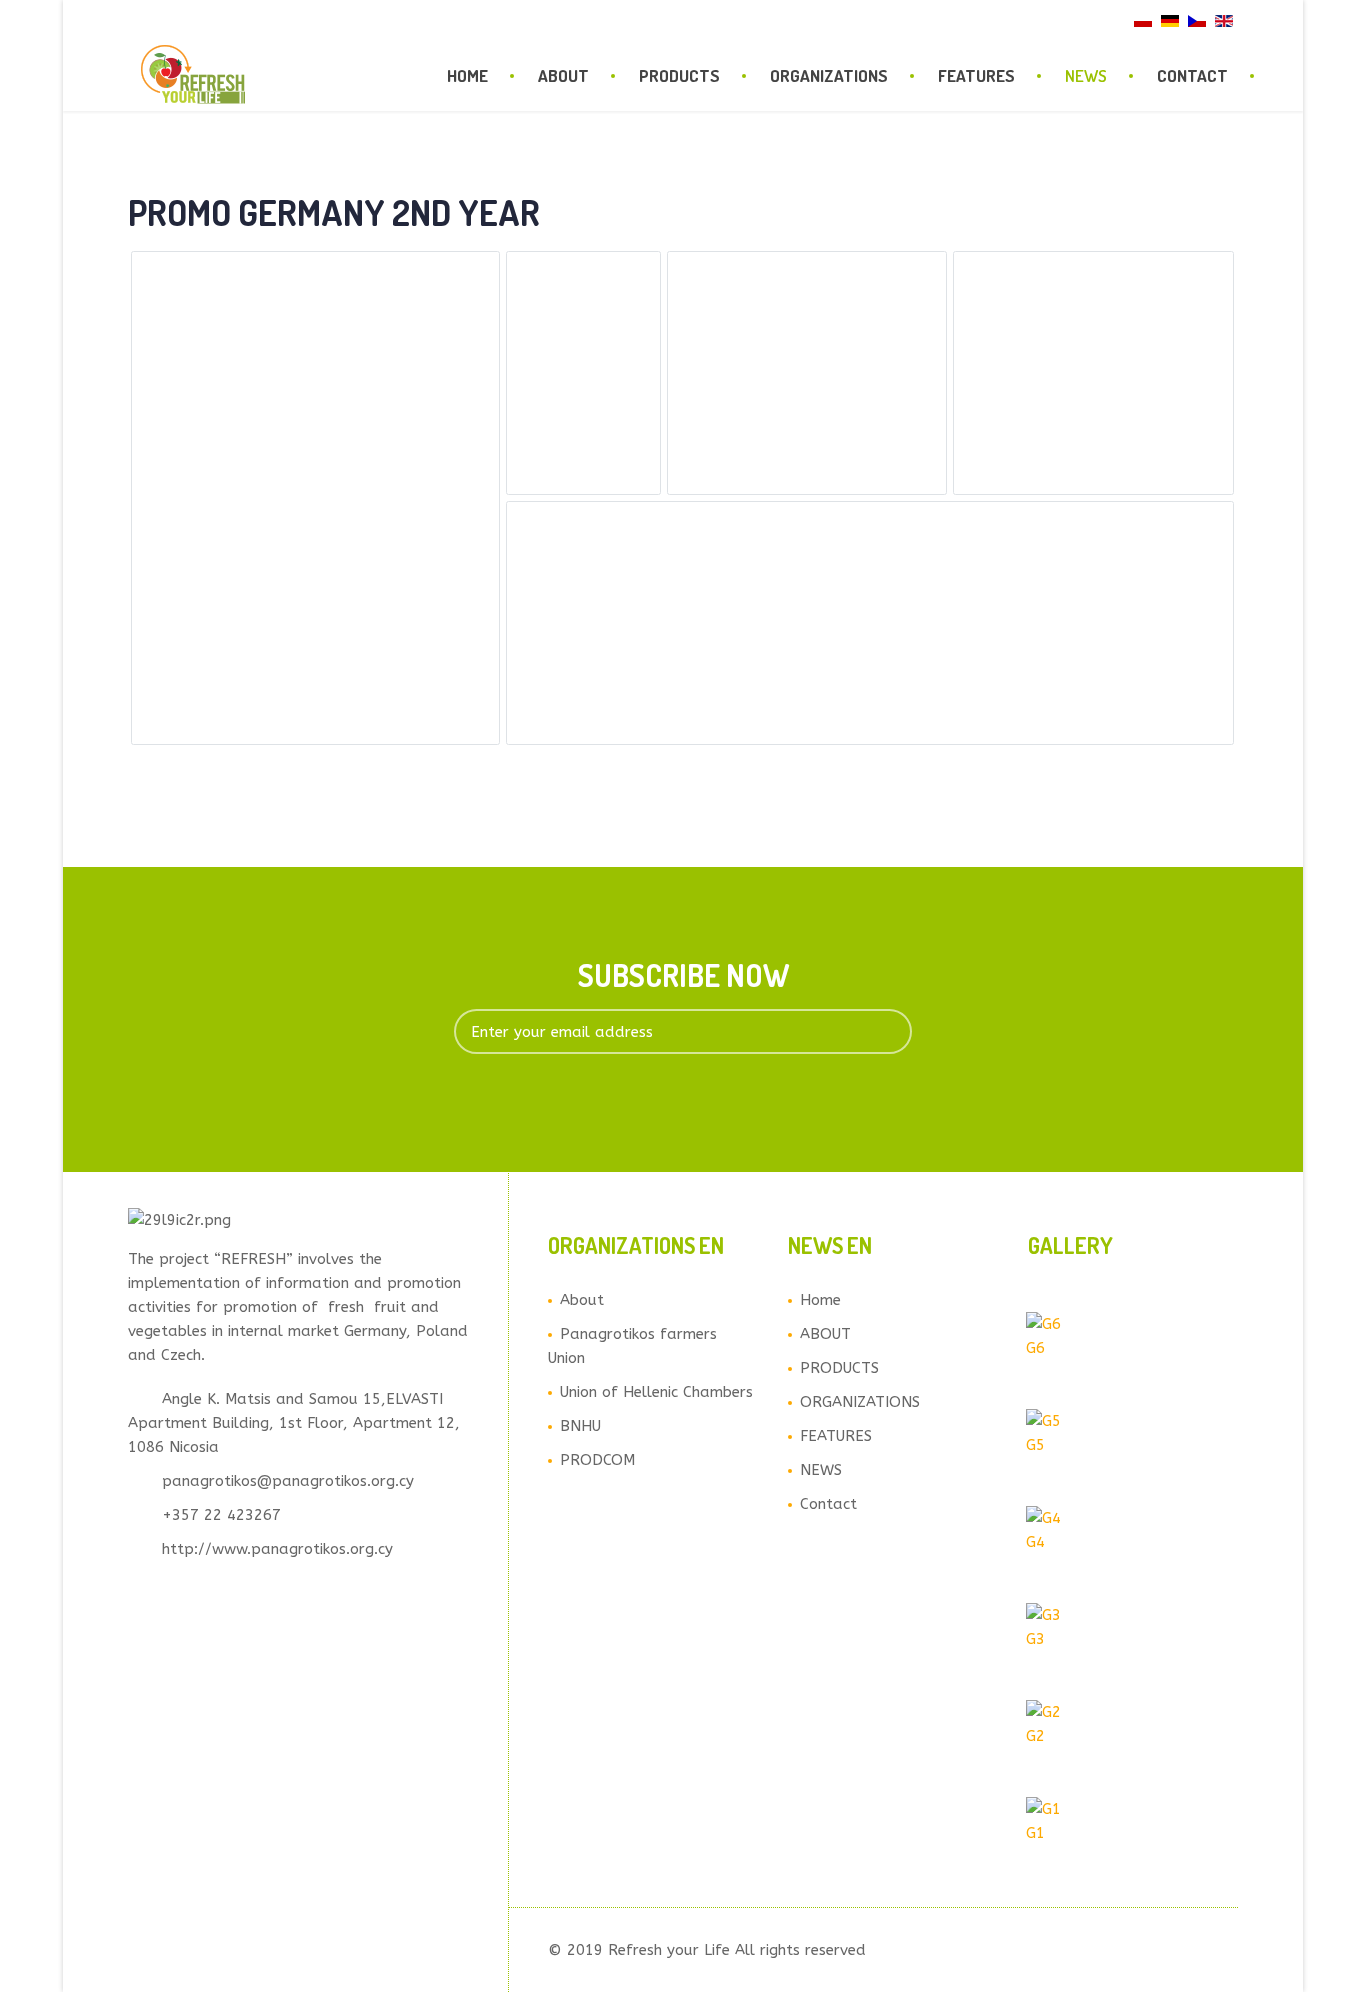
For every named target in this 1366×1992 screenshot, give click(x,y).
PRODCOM (597, 1460)
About (582, 1300)
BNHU (580, 1426)
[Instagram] (207, 19)
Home (467, 75)
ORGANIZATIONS (829, 75)
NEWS (1086, 75)
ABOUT (563, 75)
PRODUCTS (679, 75)
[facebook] (135, 19)
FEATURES (976, 75)
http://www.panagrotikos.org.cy (277, 1549)
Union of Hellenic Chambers (656, 1392)
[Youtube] (183, 19)
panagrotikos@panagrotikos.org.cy (288, 1481)
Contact (1192, 75)
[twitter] (159, 19)
